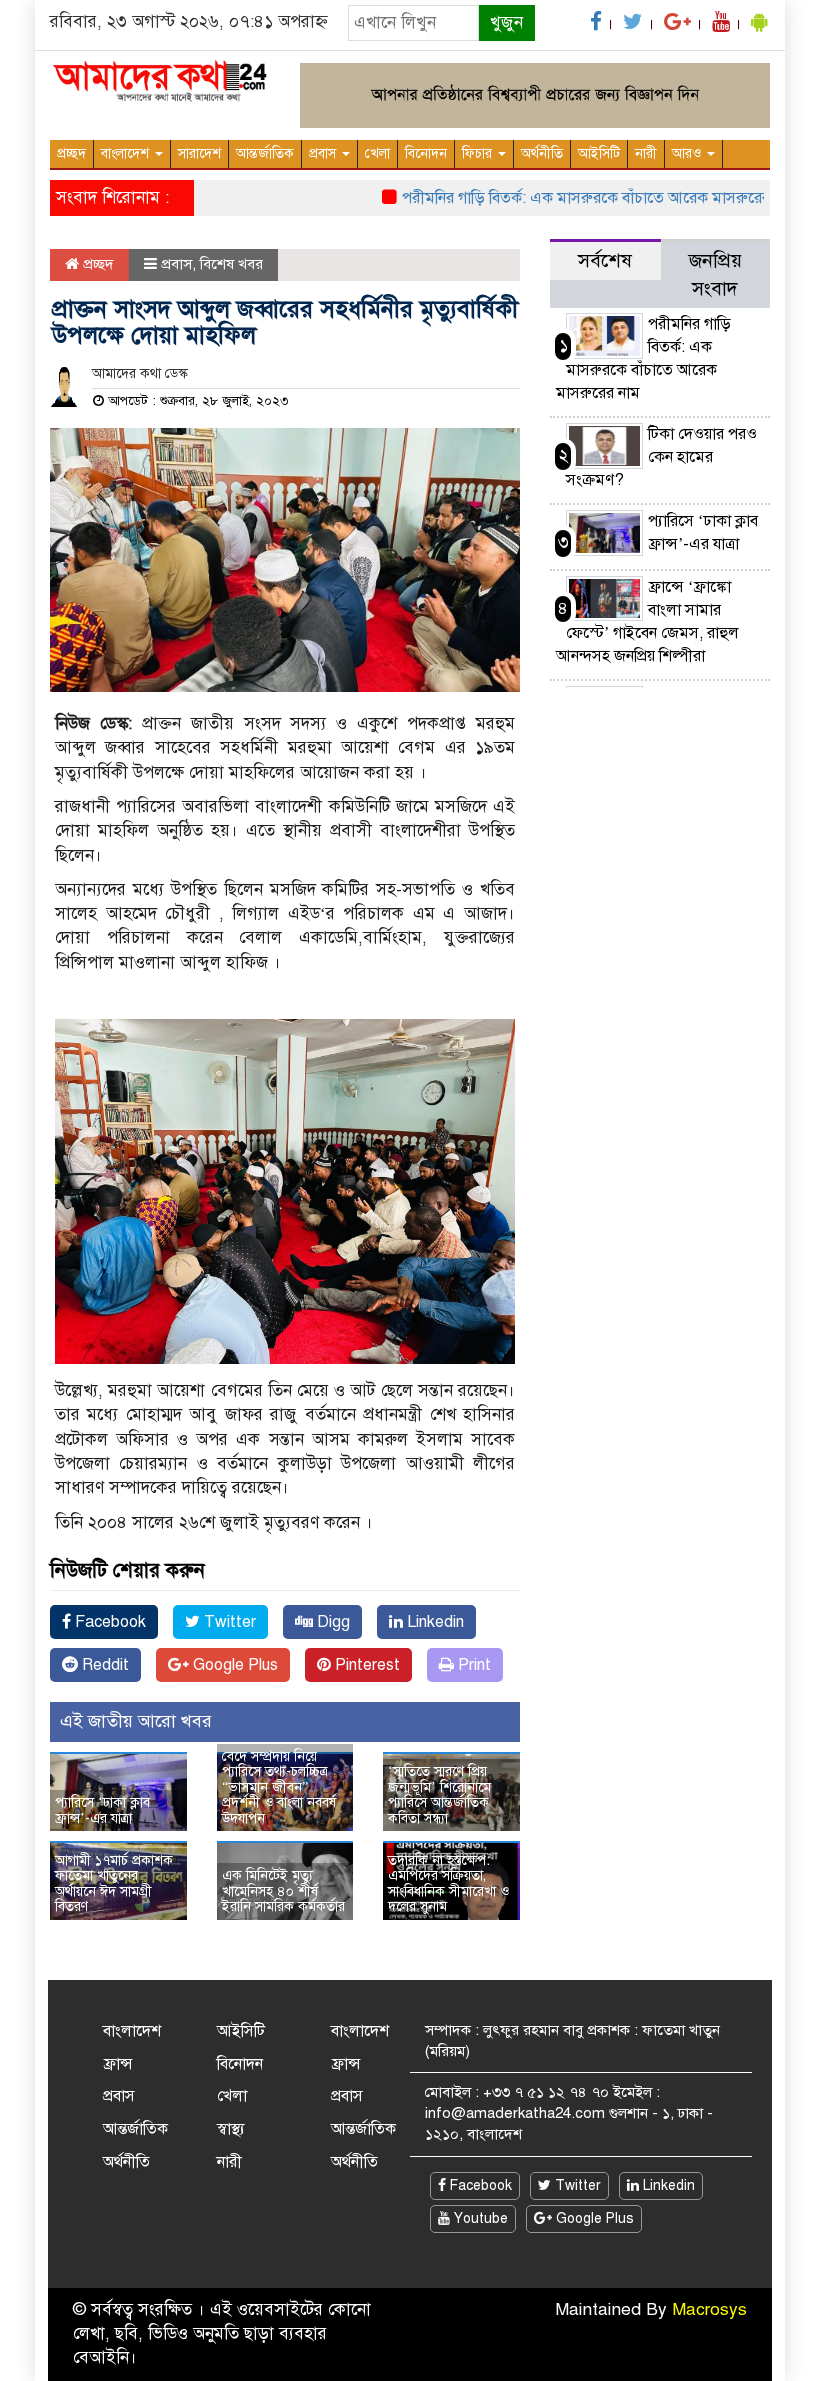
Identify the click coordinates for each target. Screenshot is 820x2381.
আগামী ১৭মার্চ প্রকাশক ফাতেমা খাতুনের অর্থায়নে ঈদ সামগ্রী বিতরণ (114, 1883)
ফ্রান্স (118, 2064)
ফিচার (479, 153)
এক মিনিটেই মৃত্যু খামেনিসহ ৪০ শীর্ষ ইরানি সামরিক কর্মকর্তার (283, 1891)
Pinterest (365, 1665)
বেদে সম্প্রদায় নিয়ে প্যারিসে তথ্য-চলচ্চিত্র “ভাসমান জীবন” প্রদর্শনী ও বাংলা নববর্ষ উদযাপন (279, 1787)
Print (472, 1665)
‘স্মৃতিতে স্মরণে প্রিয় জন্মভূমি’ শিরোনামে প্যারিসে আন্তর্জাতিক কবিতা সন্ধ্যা (439, 1794)
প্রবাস (324, 153)
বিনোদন (426, 153)
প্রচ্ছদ (71, 153)
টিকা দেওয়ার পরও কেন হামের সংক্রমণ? (661, 457)
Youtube (479, 2218)
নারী (646, 153)
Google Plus (233, 1665)
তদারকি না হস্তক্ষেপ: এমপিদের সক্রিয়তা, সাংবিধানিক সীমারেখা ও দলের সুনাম (448, 1883)
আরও (688, 153)
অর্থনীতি (542, 153)
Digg (331, 1622)
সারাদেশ (199, 153)
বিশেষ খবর (231, 264)
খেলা (377, 153)
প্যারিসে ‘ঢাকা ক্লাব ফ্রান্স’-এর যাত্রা (102, 1810)
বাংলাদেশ (127, 153)
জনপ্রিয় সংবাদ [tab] (715, 274)
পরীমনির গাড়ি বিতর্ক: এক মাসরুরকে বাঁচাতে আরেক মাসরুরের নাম (572, 198)
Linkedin (433, 1622)
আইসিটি (599, 153)
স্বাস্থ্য (231, 2129)
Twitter (228, 1622)
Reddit (103, 1665)
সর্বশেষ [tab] (605, 260)
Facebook (108, 1622)
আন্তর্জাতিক (265, 153)
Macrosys (709, 2309)
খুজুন (506, 22)
